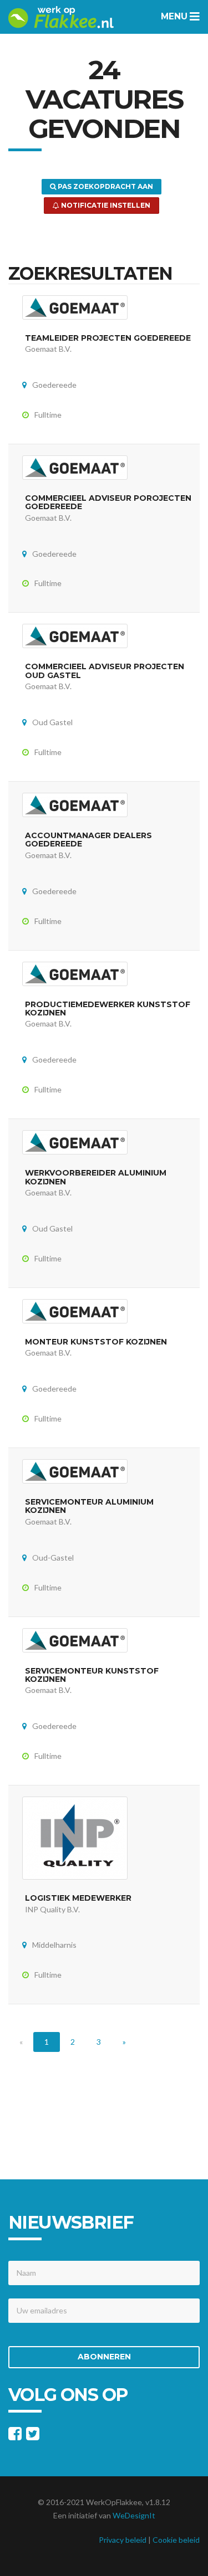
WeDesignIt (134, 2515)
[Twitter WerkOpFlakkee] (33, 2436)
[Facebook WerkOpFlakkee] (15, 2436)
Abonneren (104, 2357)
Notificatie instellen (105, 205)
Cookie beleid (176, 2540)
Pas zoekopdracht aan (105, 186)
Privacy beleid (123, 2540)
